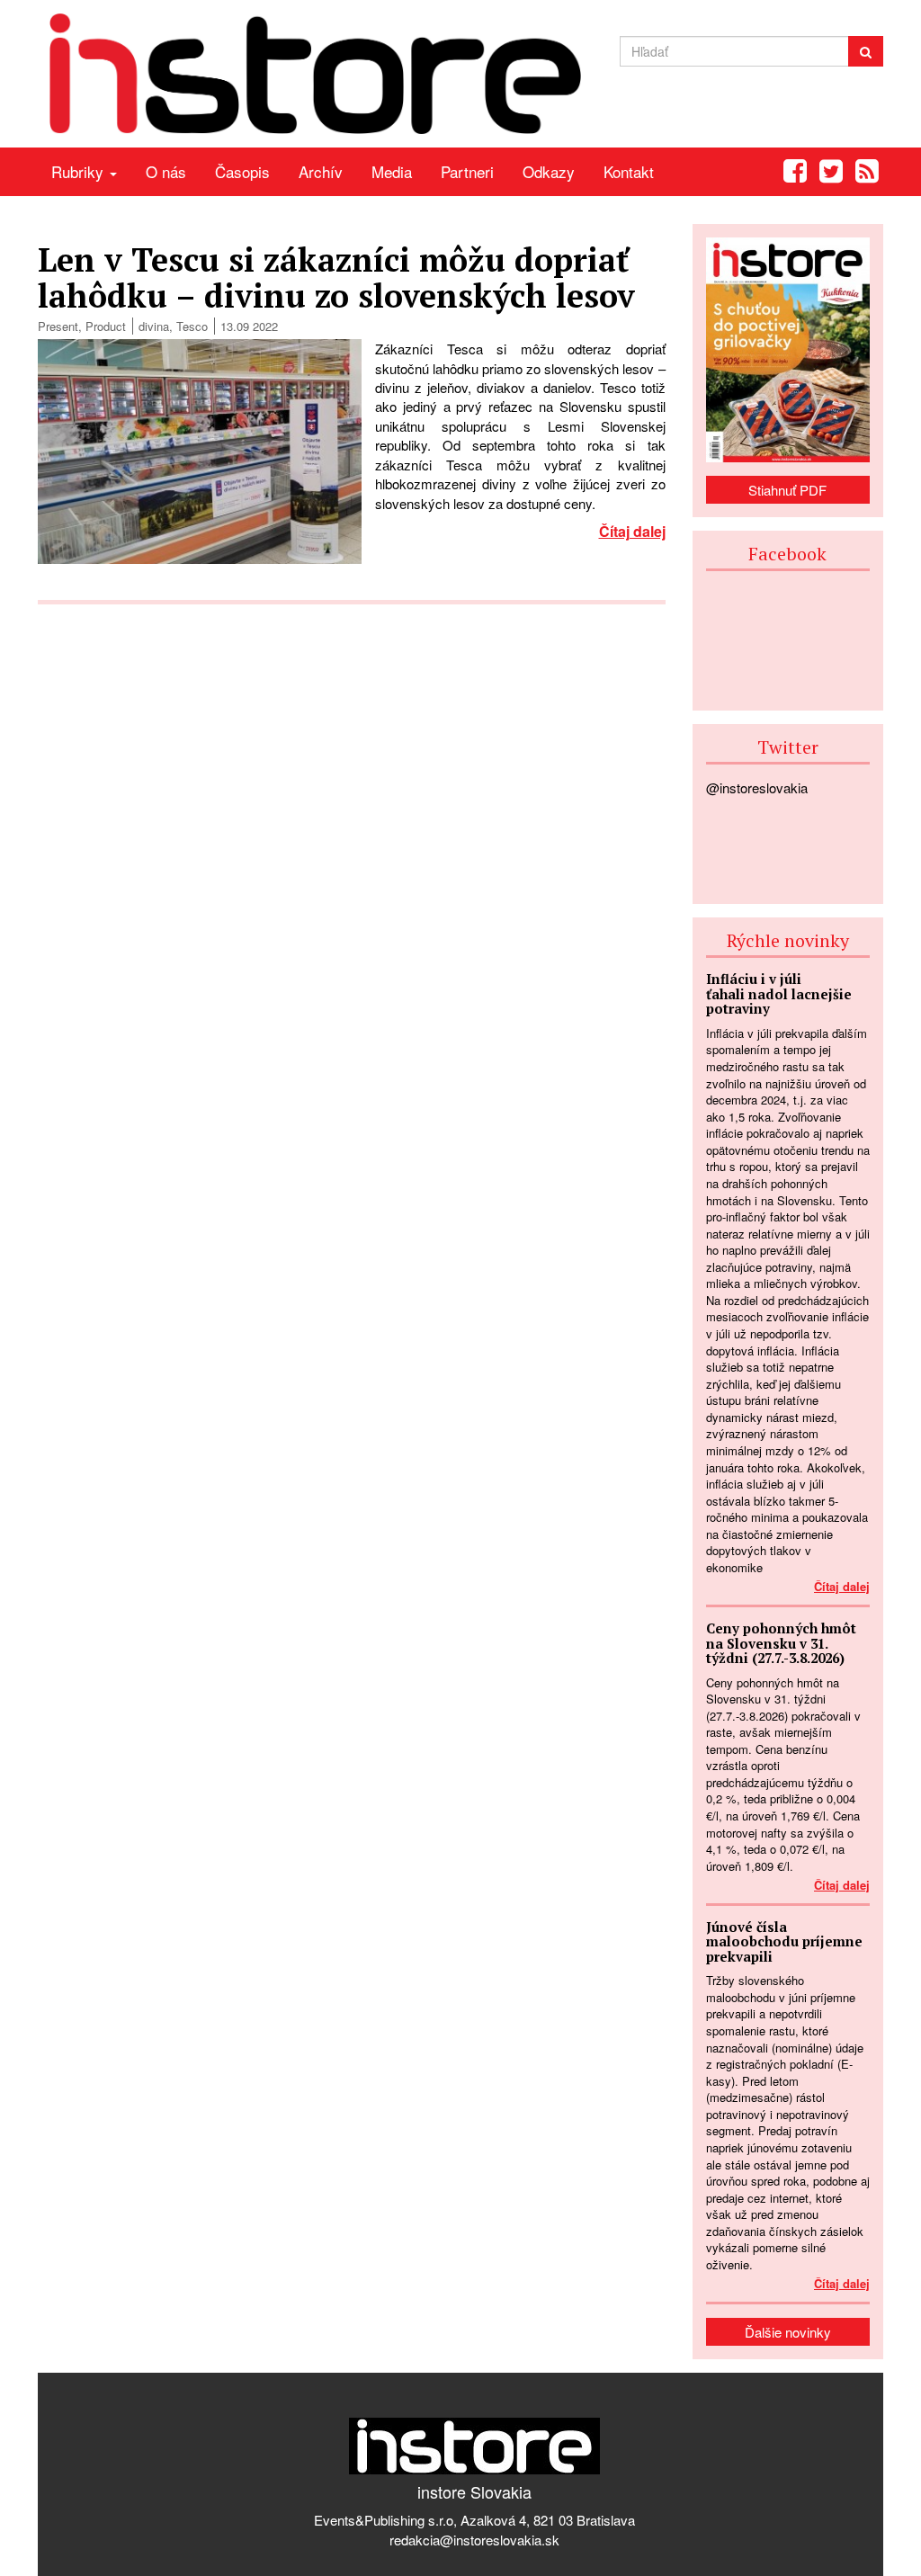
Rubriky (80, 171)
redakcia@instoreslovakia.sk (474, 2540)
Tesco (192, 326)
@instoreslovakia (757, 787)
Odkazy (549, 171)
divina (154, 326)
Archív (321, 171)
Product (106, 326)
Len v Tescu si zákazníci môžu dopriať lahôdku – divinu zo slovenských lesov (336, 277)
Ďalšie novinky (788, 2332)
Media (392, 171)
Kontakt (629, 171)
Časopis (242, 171)
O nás (166, 171)
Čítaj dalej (632, 531)
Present (58, 326)
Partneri (467, 171)
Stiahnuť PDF (787, 490)
